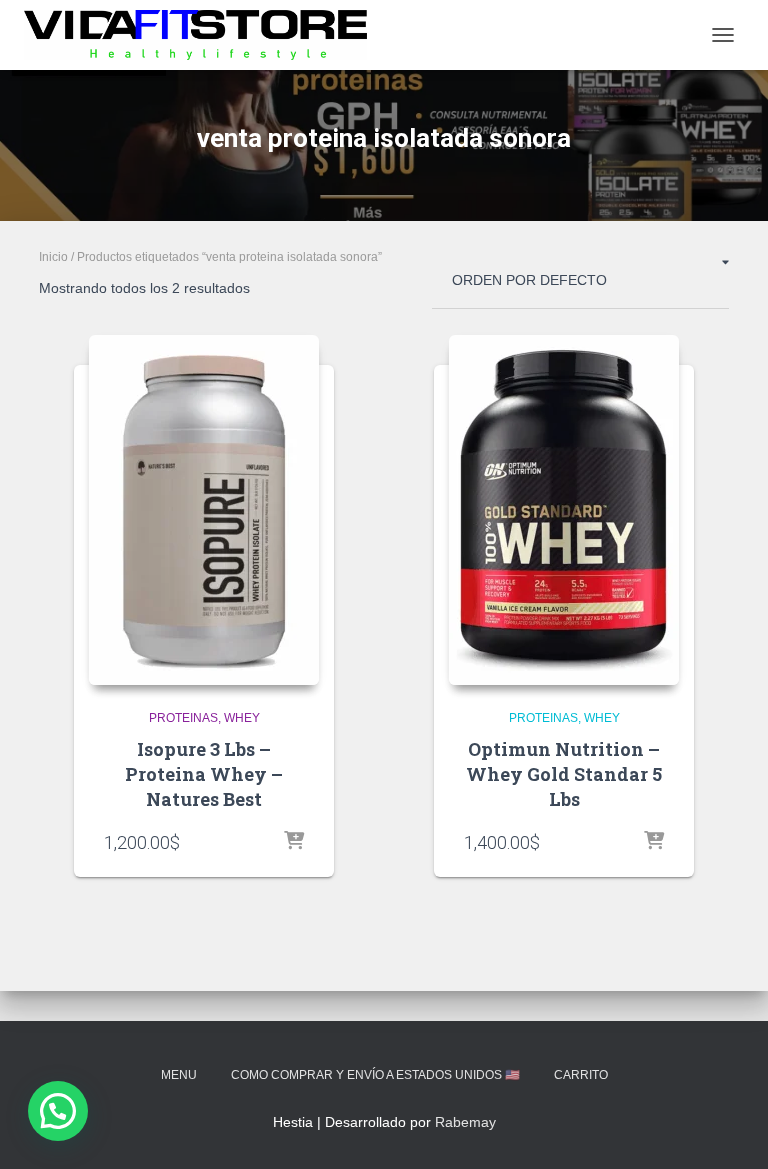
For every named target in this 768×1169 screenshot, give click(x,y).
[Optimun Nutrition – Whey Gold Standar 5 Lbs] (564, 510)
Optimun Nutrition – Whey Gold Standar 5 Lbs (564, 774)
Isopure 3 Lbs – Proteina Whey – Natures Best (204, 774)
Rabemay (465, 1122)
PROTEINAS (183, 718)
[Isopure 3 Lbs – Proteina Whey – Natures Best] (204, 510)
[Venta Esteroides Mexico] (203, 35)
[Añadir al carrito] (294, 842)
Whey (242, 718)
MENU (179, 1075)
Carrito (581, 1075)
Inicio (53, 257)
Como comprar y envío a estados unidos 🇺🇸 (375, 1075)
